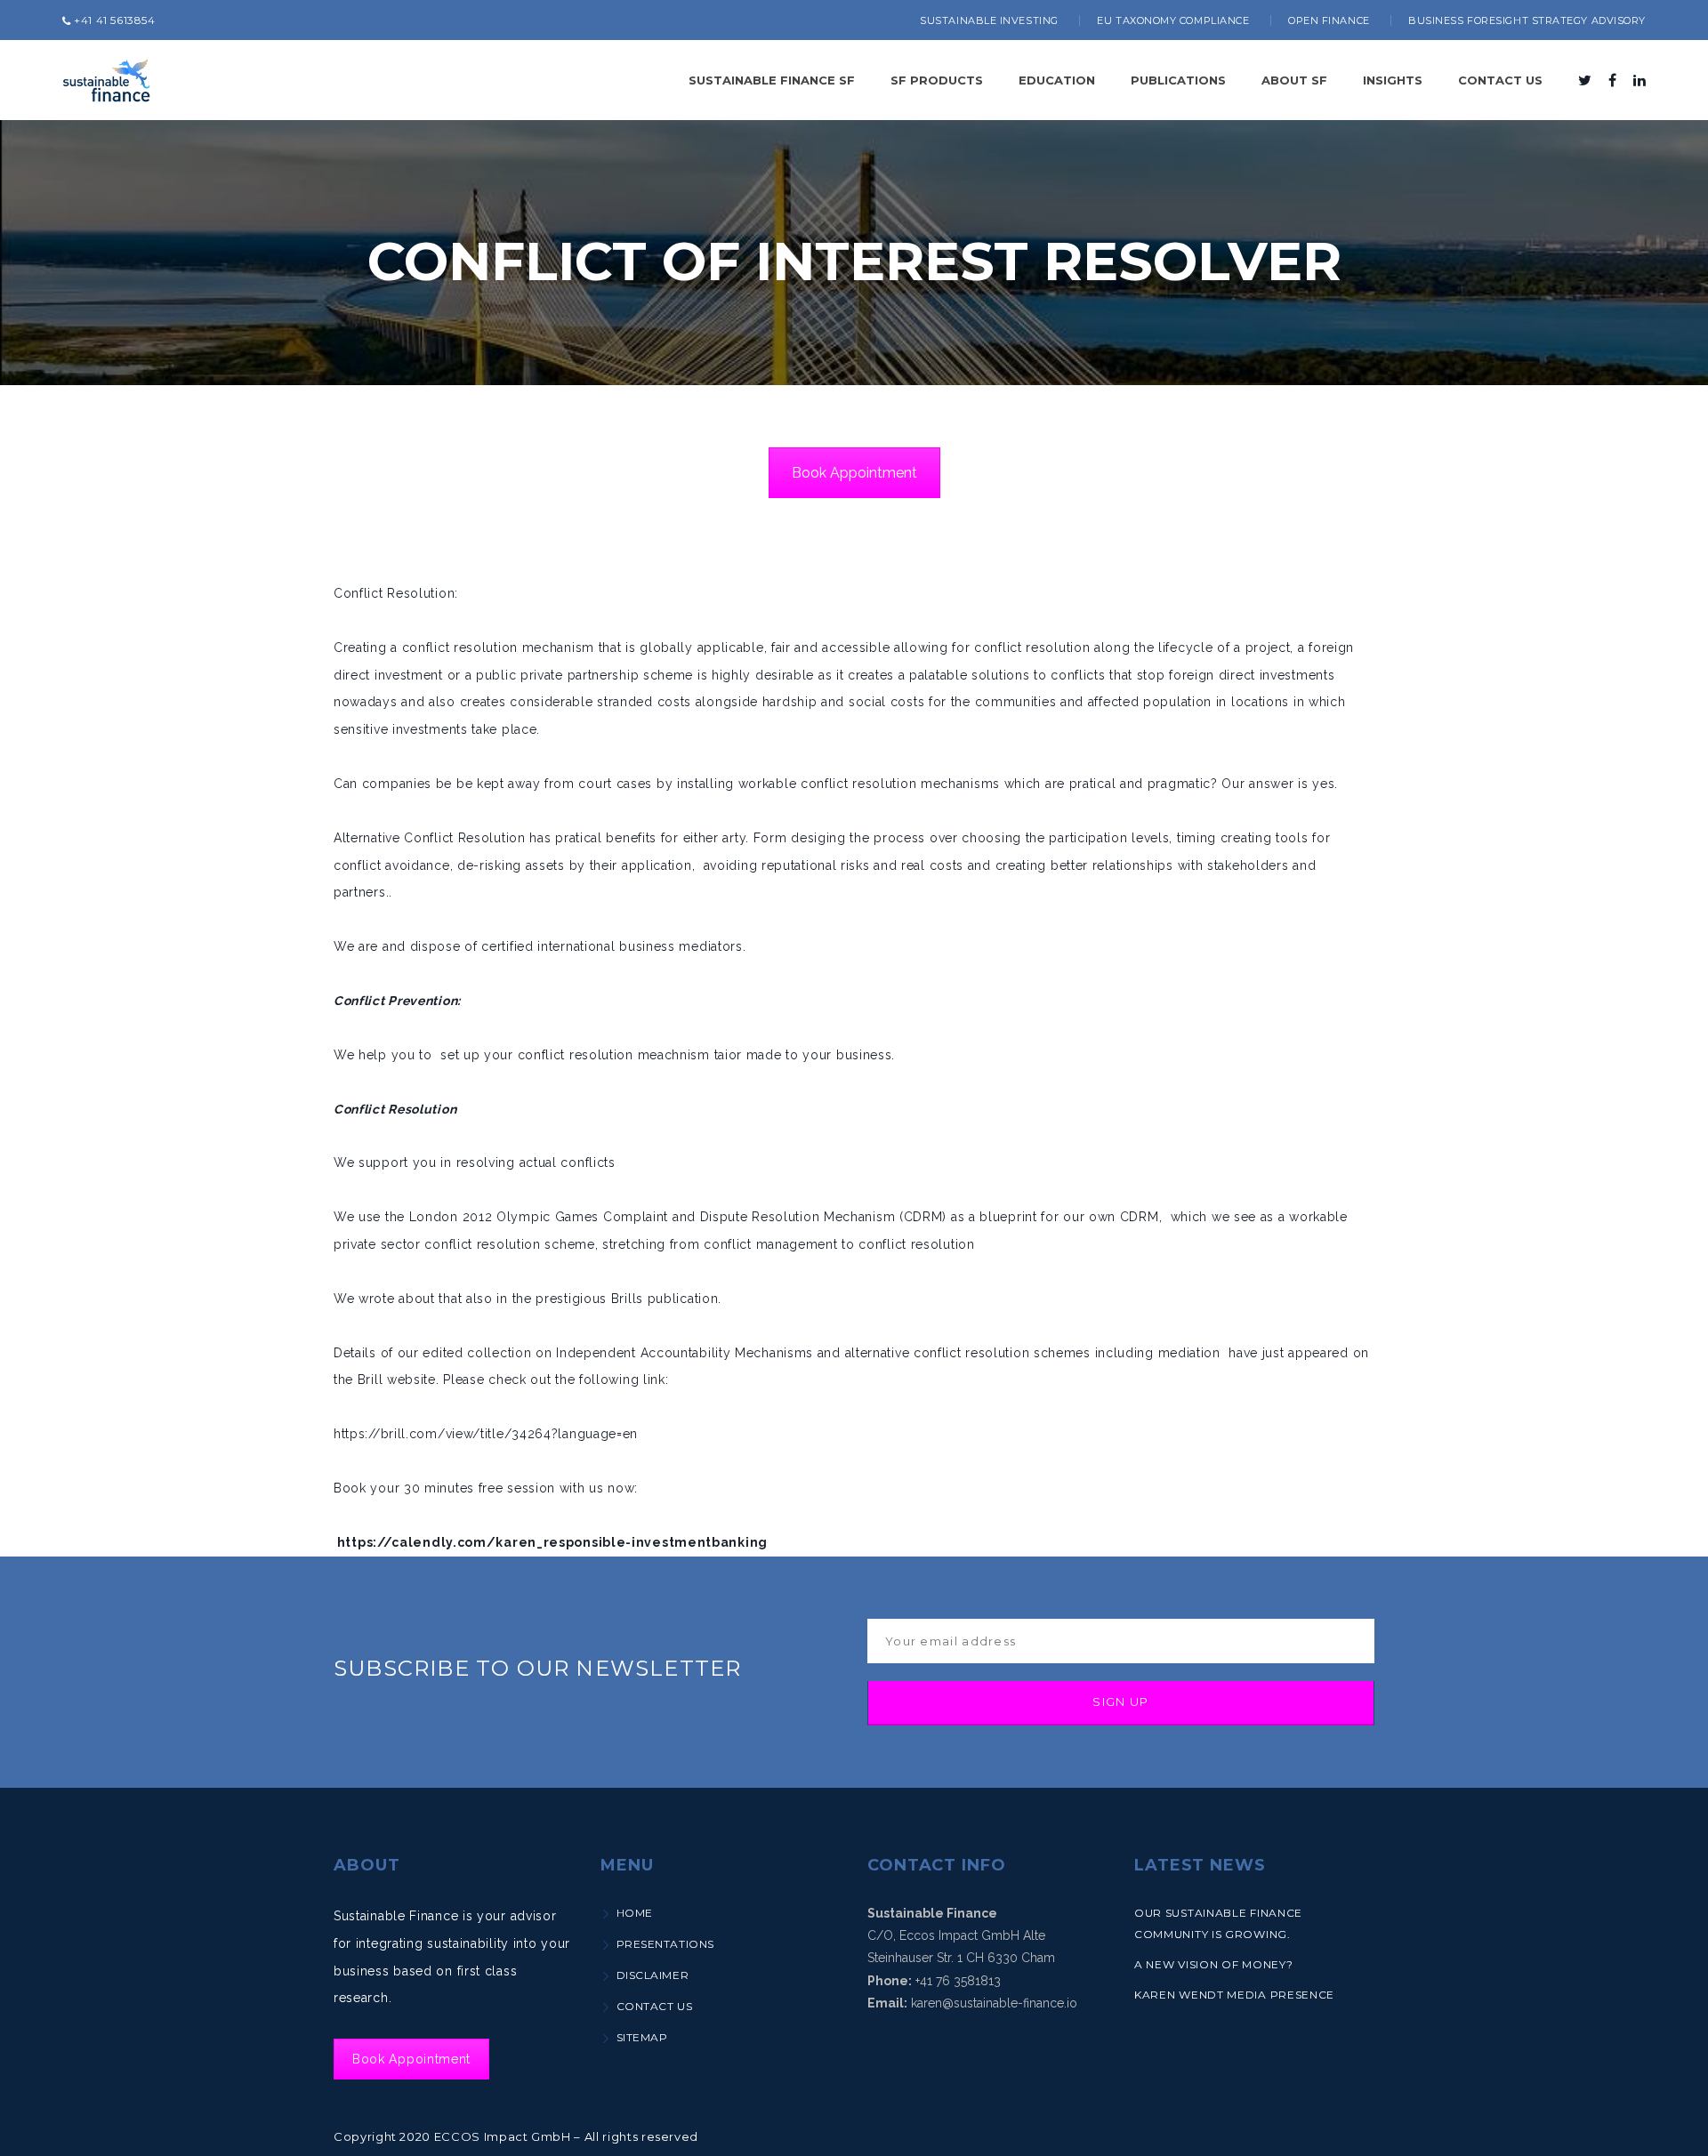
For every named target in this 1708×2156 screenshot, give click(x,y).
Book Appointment (854, 473)
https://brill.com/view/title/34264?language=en (486, 1434)
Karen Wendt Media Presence (1234, 1995)
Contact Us (654, 2006)
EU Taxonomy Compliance (1173, 20)
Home (635, 1913)
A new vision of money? (1213, 1964)
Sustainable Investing (989, 20)
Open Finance (1329, 20)
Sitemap (642, 2037)
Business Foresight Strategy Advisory (1527, 20)
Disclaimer (653, 1975)
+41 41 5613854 (113, 20)
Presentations (665, 1944)
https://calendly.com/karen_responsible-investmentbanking (552, 1542)
